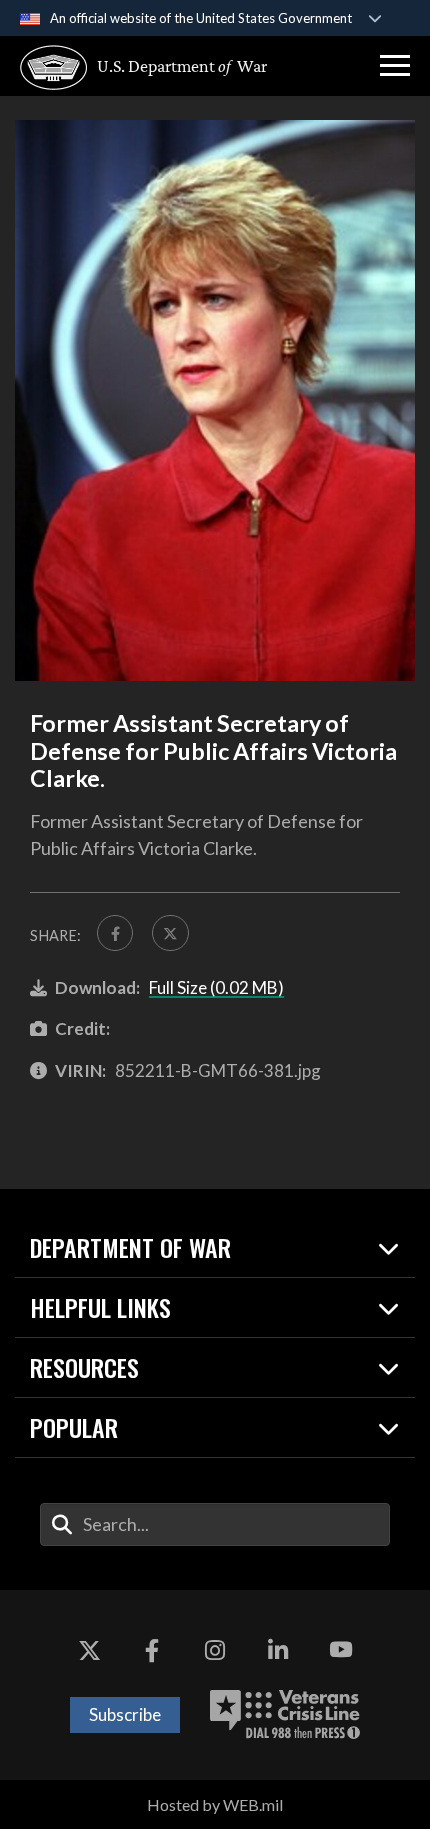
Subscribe (125, 1714)
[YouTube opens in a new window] (341, 1650)
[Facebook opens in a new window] (152, 1650)
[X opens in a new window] (89, 1650)
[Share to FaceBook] (115, 933)
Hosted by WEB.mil (215, 1804)
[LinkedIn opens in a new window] (278, 1650)
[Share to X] (170, 933)
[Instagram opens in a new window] (215, 1650)
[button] (395, 66)
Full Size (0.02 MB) (216, 987)
